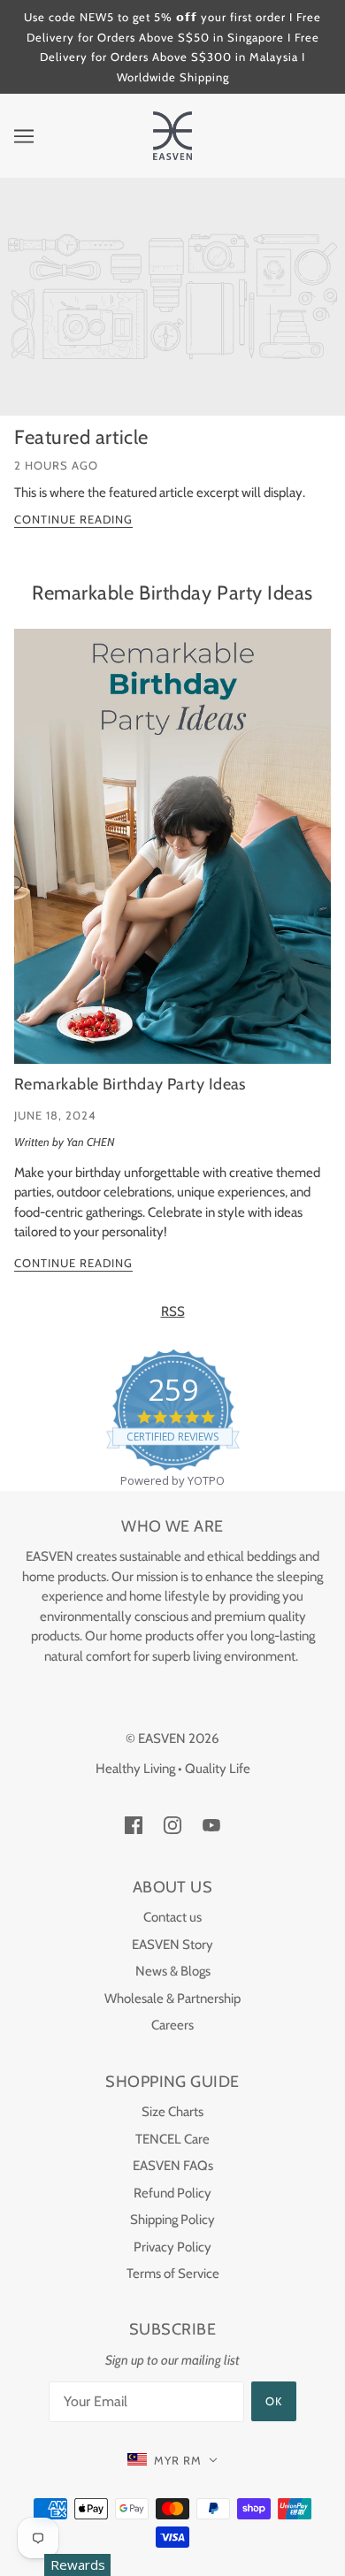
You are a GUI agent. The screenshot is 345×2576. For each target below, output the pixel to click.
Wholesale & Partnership (172, 1999)
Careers (172, 2025)
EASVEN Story (172, 1945)
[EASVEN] (172, 134)
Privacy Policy (172, 2247)
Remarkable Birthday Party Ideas (172, 593)
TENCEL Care (172, 2139)
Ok (274, 2401)
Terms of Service (173, 2274)
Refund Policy (172, 2193)
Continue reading (73, 520)
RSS (173, 1311)
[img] (134, 1825)
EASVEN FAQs (173, 2166)
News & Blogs (173, 1971)
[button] (173, 2461)
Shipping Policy (172, 2220)
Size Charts (172, 2112)
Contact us (172, 1917)
